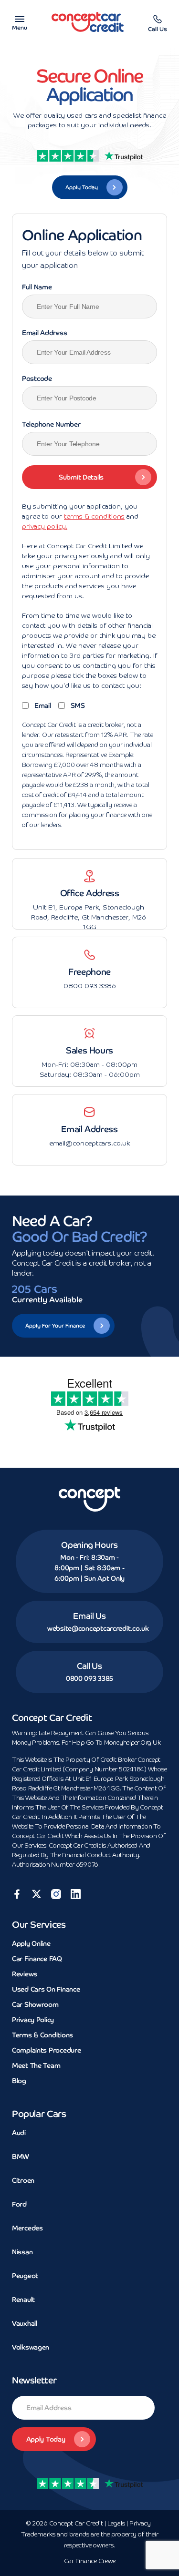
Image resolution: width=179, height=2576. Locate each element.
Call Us (89, 1666)
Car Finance (90, 2561)
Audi (19, 2133)
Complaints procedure (46, 2050)
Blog (19, 2081)
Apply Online (31, 1943)
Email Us (89, 1616)
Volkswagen (31, 2347)
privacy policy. (45, 527)
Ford (19, 2204)
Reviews (25, 1974)
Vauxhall (25, 2323)
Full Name (37, 287)
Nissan (22, 2252)
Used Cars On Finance (46, 1989)
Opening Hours (89, 1545)
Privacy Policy (33, 2020)
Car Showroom (35, 2004)
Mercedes (27, 2228)
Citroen (23, 2180)
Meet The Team (36, 2065)
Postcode (37, 378)
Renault (23, 2300)
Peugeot (25, 2276)
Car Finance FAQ (37, 1959)
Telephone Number (51, 424)
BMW (21, 2157)
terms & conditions (94, 517)
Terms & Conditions (42, 2035)
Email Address (44, 333)
